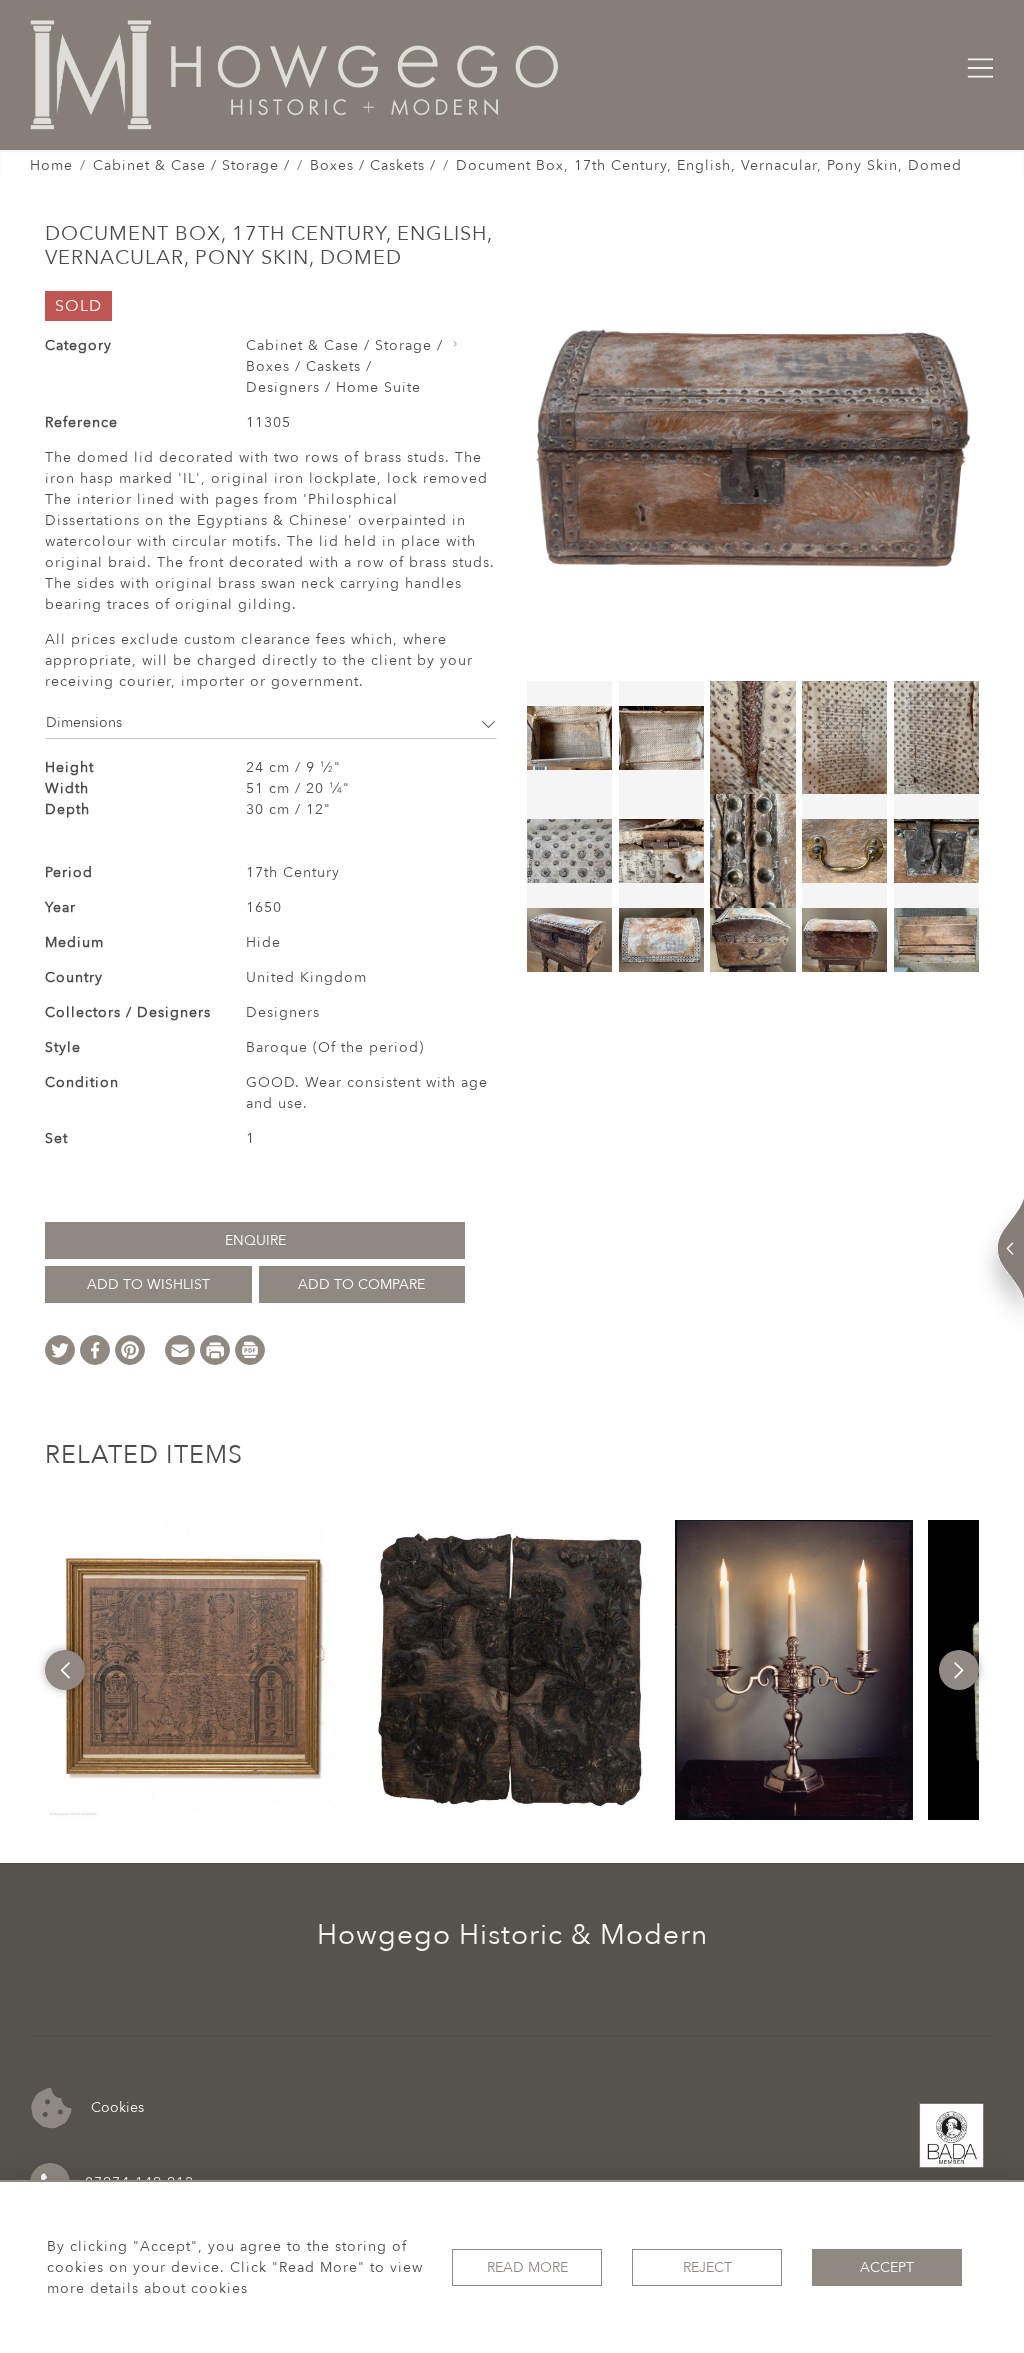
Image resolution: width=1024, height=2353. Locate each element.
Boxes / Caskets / (373, 165)
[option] (195, 1670)
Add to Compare (361, 1284)
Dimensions (84, 722)
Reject (707, 2267)
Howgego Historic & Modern (512, 1935)
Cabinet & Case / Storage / (191, 165)
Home (51, 165)
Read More (527, 2267)
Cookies (115, 2106)
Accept (887, 2267)
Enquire (255, 1240)
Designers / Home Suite (333, 387)
